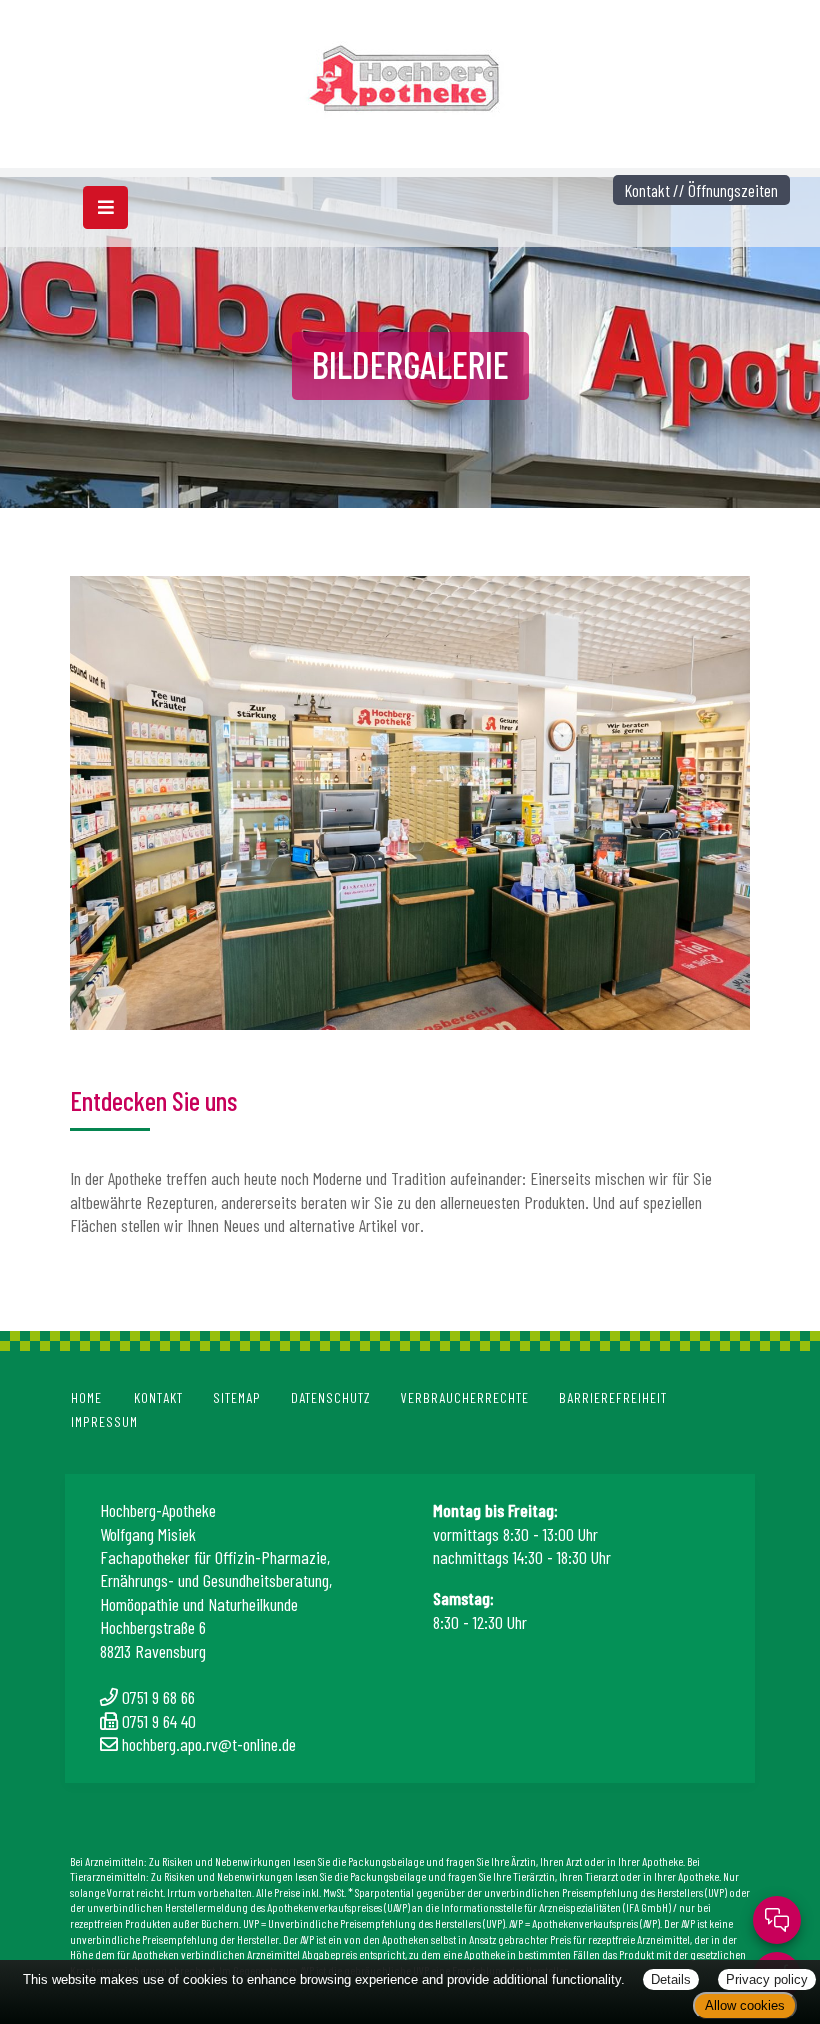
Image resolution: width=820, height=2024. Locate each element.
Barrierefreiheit (613, 1397)
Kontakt (158, 1397)
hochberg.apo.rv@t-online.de (209, 1744)
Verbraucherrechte (465, 1397)
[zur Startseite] (410, 72)
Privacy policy (767, 1979)
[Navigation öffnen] (105, 207)
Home (86, 1397)
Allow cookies (745, 2005)
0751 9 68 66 (158, 1697)
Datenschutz (331, 1397)
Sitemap (237, 1397)
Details (671, 1979)
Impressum (104, 1421)
